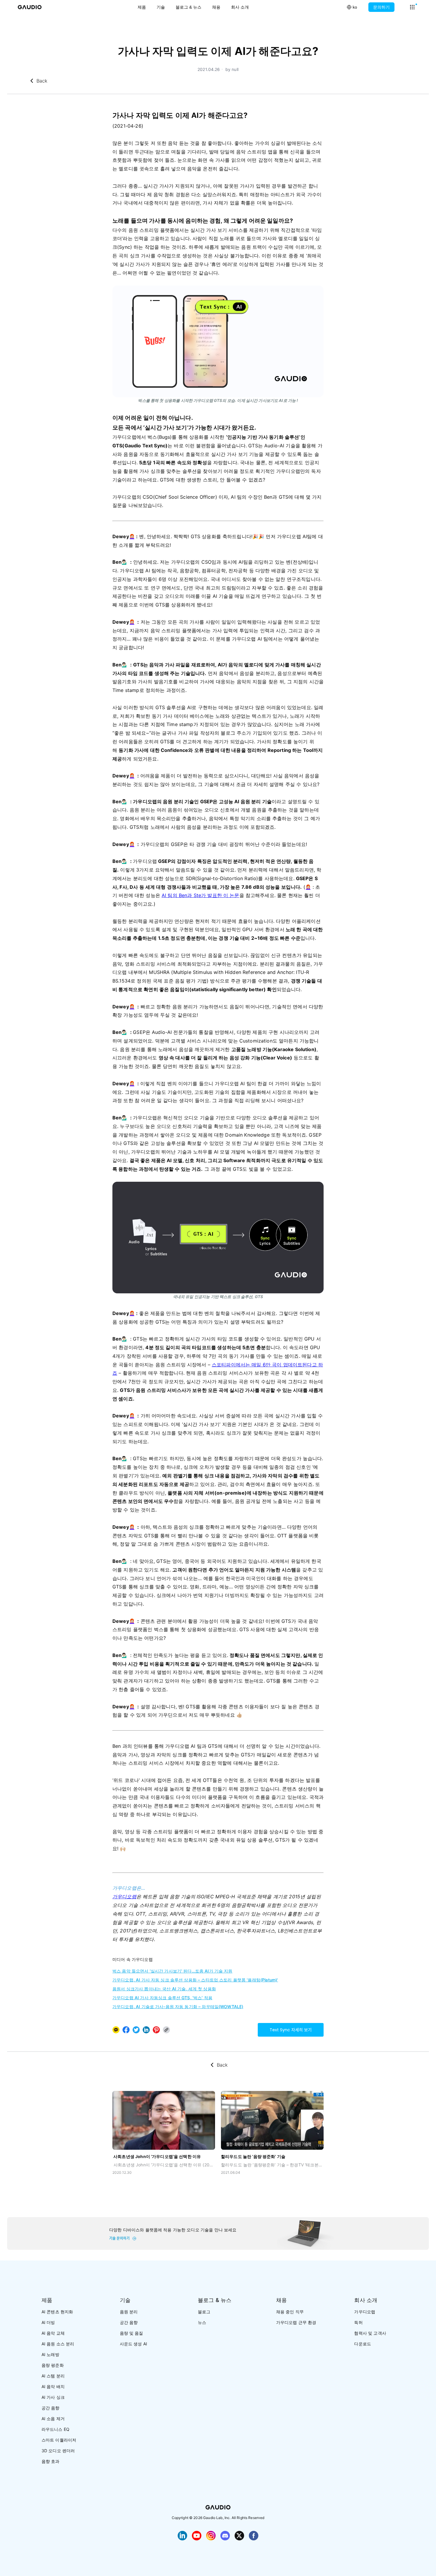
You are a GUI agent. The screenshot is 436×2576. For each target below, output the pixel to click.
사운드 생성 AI (133, 2344)
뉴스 (202, 2322)
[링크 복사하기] (146, 2030)
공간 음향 (51, 2408)
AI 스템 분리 (53, 2376)
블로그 (204, 2312)
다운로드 (363, 2344)
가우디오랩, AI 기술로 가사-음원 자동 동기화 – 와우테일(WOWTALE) (178, 2007)
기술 (161, 7)
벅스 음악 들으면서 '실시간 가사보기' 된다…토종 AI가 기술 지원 (172, 1971)
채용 (216, 7)
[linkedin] (146, 2030)
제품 (142, 7)
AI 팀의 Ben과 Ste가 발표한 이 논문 (201, 895)
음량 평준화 (53, 2365)
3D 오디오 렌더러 (58, 2451)
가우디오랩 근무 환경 (296, 2322)
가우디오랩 (124, 1897)
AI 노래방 (50, 2354)
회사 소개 (240, 7)
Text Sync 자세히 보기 (291, 2030)
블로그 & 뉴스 (188, 7)
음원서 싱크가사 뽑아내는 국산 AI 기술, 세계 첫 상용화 (164, 1989)
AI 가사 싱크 (53, 2397)
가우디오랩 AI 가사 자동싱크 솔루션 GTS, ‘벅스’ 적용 (162, 1998)
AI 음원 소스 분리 (58, 2344)
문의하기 (381, 7)
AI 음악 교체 (53, 2333)
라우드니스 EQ (55, 2429)
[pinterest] (156, 2030)
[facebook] (126, 2030)
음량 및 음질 (132, 2333)
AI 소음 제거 (53, 2419)
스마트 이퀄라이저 (59, 2440)
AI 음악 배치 (53, 2386)
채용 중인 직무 (290, 2312)
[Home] (30, 7)
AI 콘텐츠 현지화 (57, 2312)
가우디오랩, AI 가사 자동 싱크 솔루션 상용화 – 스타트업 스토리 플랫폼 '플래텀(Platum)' (195, 1980)
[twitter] (136, 2030)
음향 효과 (51, 2461)
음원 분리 (129, 2312)
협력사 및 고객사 (370, 2333)
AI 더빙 (48, 2322)
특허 (358, 2322)
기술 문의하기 (119, 2238)
